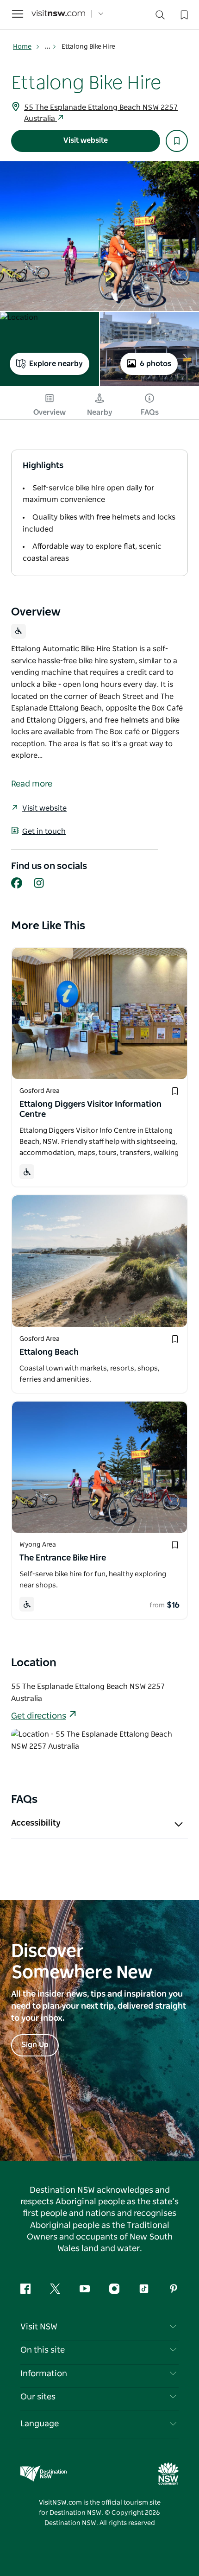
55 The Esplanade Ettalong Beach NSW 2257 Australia (101, 113)
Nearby (100, 412)
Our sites (38, 2397)
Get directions (39, 1716)
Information (44, 2374)
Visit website (86, 140)
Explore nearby (56, 364)
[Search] (160, 17)
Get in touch (44, 831)
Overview (50, 412)
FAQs (150, 412)
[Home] (58, 14)
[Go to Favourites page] (183, 14)
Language (40, 2424)
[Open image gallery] (99, 236)
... (48, 47)
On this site (43, 2350)
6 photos (155, 364)
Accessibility (36, 1823)
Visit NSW (39, 2327)
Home (22, 47)
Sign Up (35, 2045)
